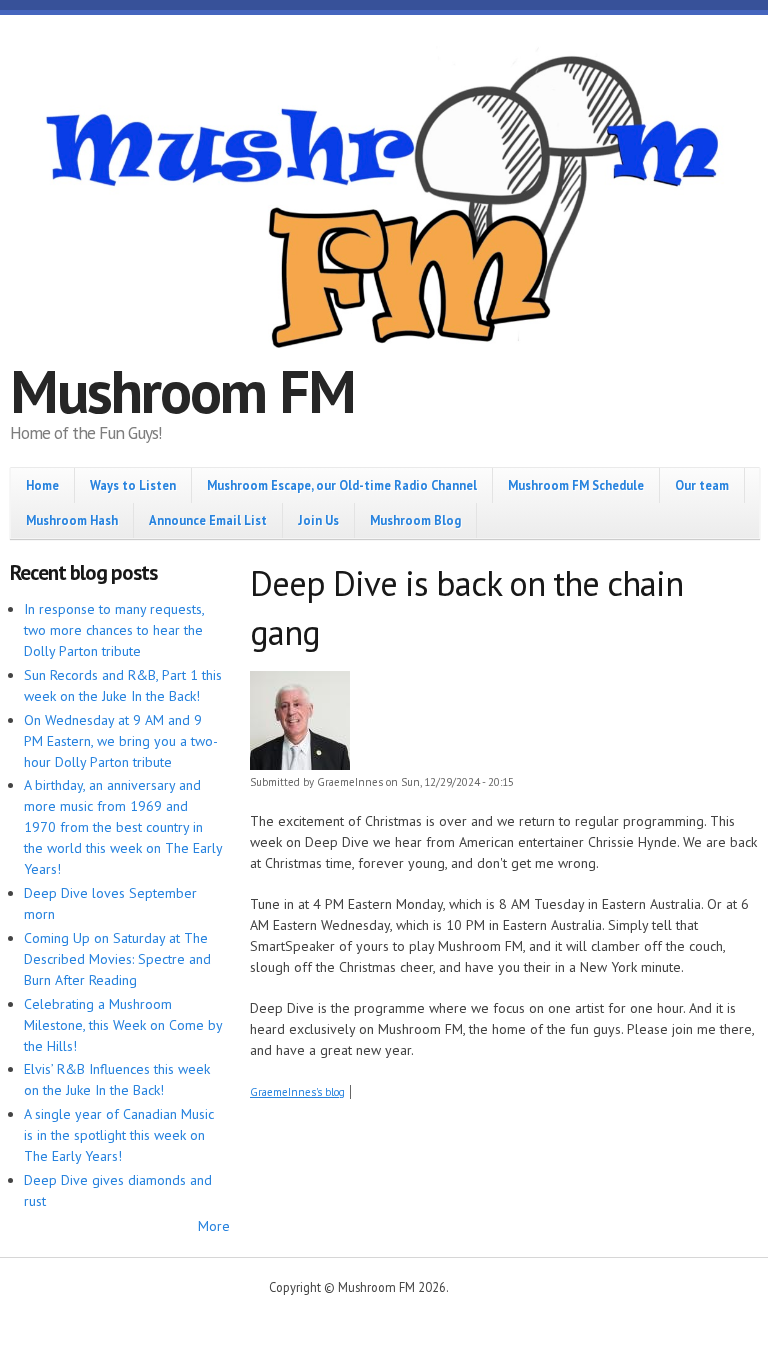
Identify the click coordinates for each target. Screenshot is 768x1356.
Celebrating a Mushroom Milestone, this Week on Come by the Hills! (123, 1025)
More (214, 1226)
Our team (702, 485)
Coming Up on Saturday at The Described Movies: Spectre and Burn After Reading (117, 959)
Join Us (318, 520)
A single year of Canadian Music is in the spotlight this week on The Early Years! (119, 1135)
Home (42, 485)
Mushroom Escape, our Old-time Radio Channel (342, 485)
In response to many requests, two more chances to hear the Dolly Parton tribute (114, 630)
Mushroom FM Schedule (576, 485)
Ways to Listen (133, 485)
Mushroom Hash (72, 520)
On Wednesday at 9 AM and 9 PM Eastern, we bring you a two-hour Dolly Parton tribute (121, 741)
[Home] (384, 205)
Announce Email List (208, 520)
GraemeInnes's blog (297, 1092)
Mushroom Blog (415, 520)
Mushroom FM (182, 391)
